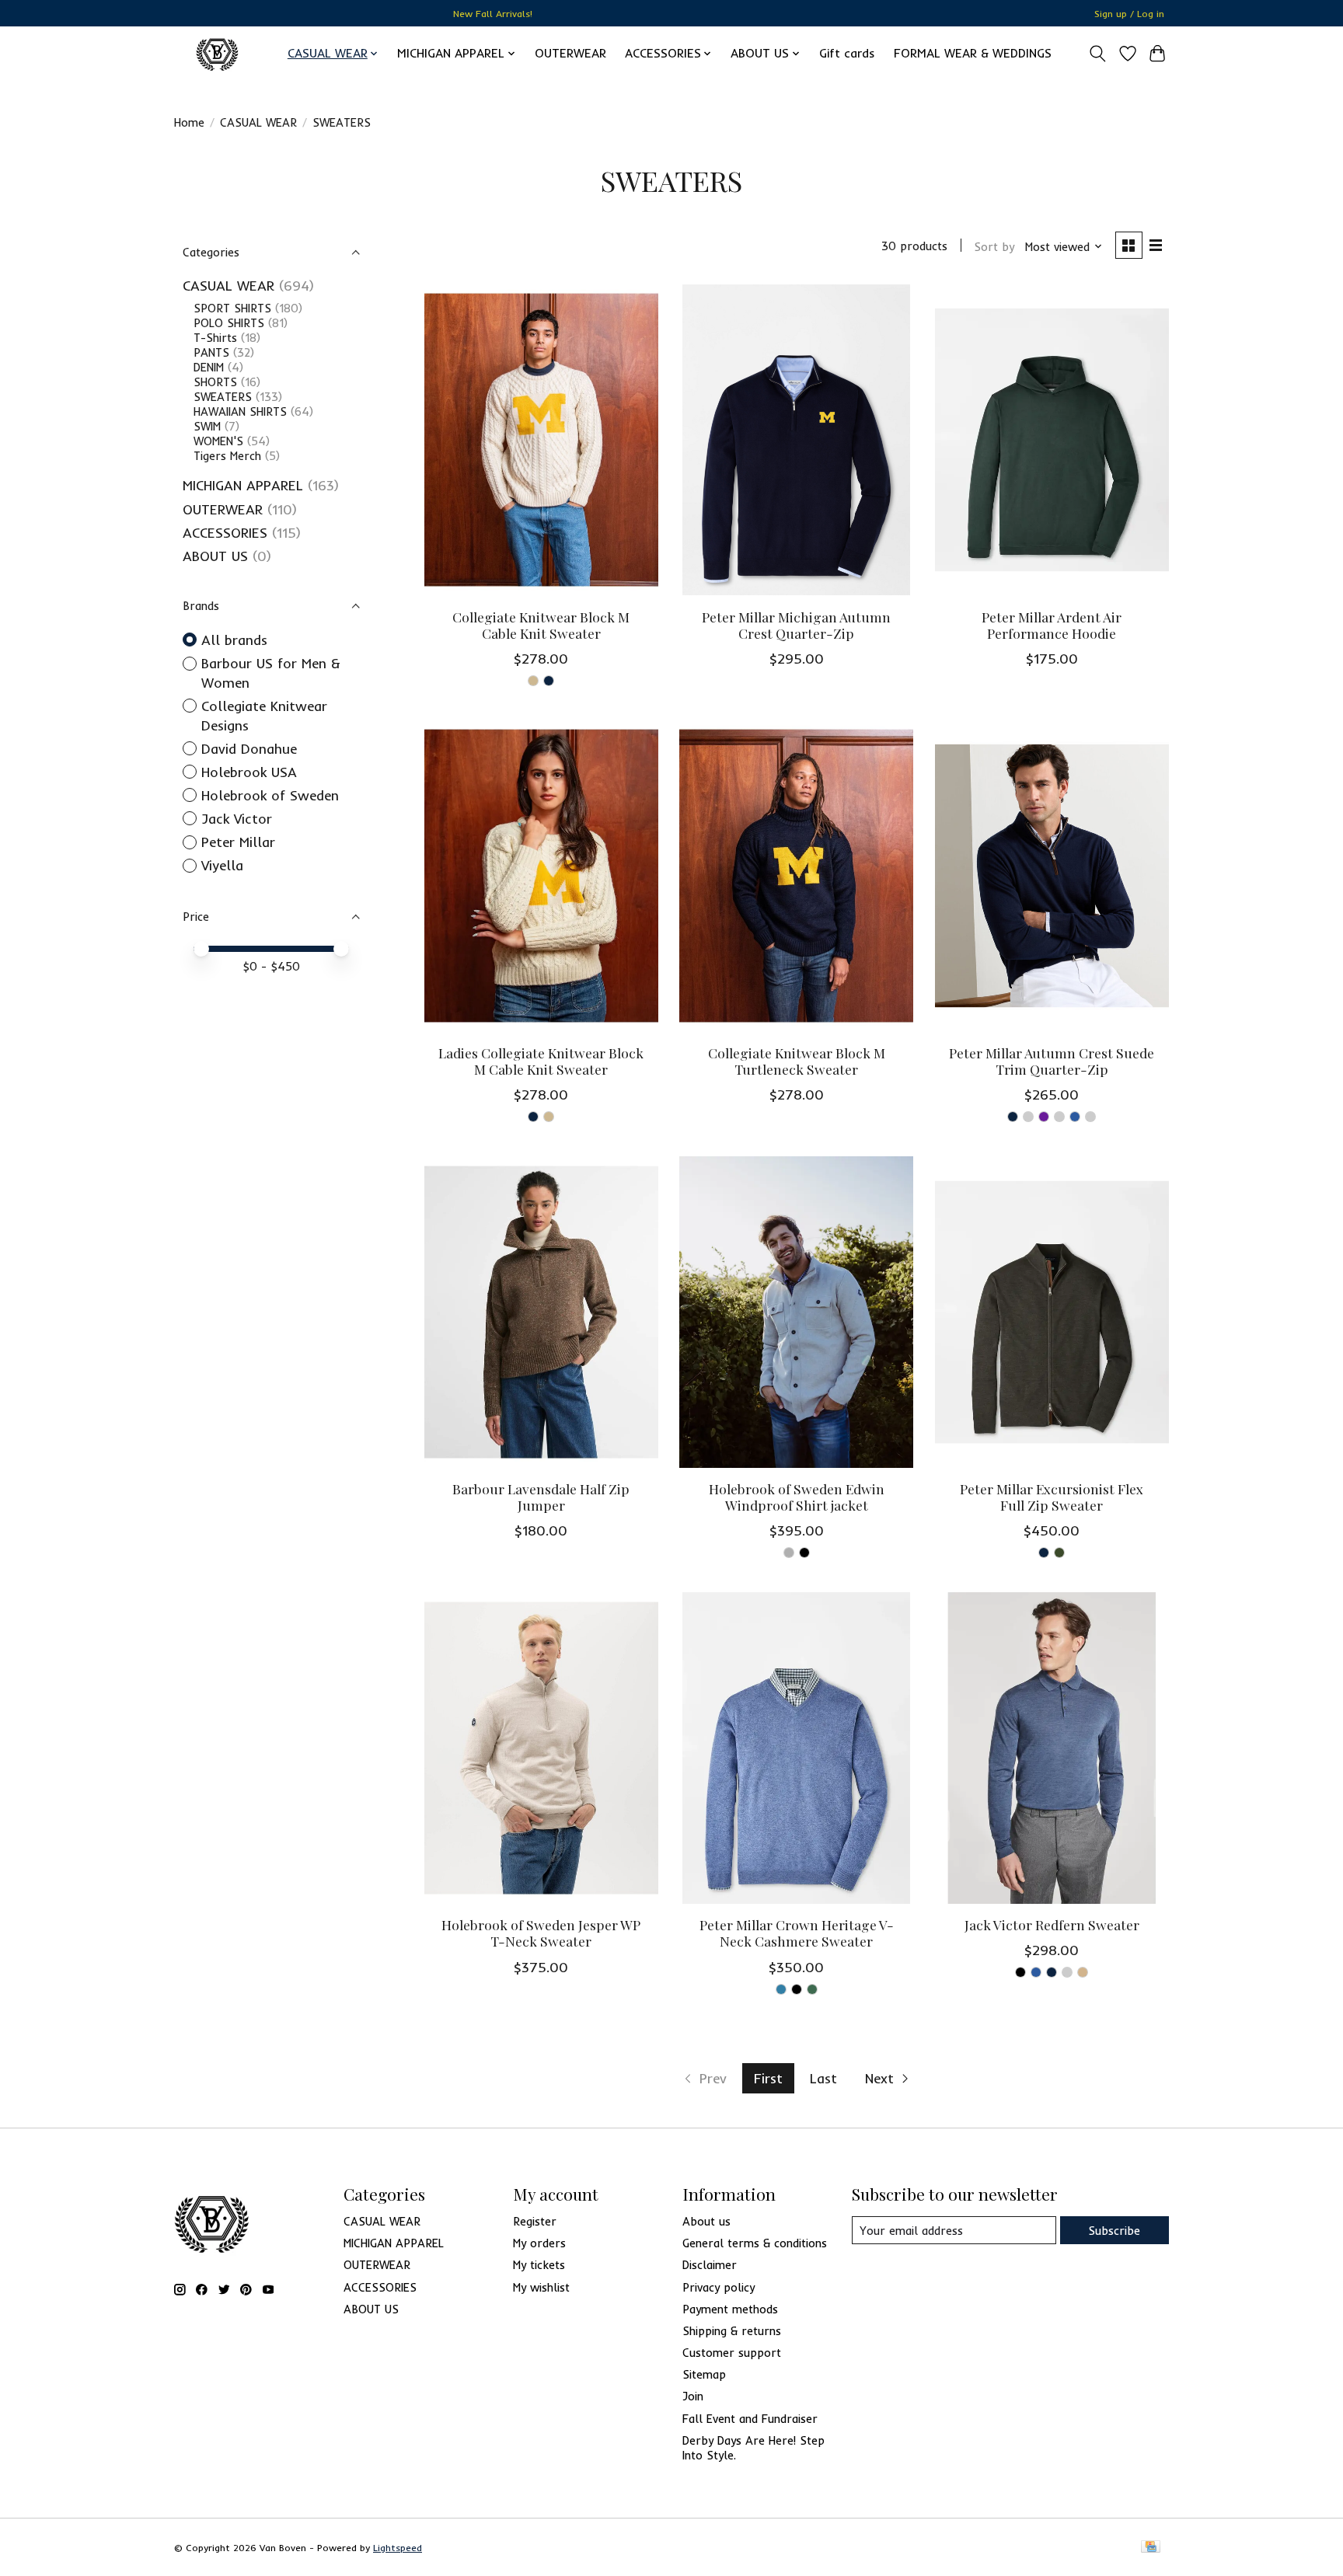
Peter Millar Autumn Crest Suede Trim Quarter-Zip (1052, 1061)
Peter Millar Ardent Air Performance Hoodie (1052, 625)
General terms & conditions (755, 2243)
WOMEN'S (218, 441)
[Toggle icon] (1098, 54)
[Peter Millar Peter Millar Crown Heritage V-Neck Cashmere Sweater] (796, 1748)
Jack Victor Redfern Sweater (1052, 1924)
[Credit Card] (1151, 2548)
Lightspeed (398, 2548)
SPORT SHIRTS (232, 308)
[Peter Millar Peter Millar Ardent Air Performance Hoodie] (1052, 440)
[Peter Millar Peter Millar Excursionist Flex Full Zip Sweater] (1052, 1312)
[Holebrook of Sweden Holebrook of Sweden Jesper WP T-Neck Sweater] (541, 1748)
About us (706, 2221)
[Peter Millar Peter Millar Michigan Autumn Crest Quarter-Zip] (796, 440)
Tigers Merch (227, 456)
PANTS (211, 352)
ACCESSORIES (225, 532)
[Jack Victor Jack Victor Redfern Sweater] (1052, 1748)
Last (823, 2078)
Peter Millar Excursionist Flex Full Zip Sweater (1052, 1497)
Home (189, 122)
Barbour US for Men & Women (271, 673)
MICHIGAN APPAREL (243, 485)
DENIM (209, 367)
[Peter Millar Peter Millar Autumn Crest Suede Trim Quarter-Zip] (1052, 876)
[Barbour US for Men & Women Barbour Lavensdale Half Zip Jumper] (541, 1312)
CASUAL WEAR (258, 122)
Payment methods (730, 2309)
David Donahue (249, 748)
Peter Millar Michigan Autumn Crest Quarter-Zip (796, 625)
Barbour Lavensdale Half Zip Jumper (541, 1497)
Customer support (732, 2353)
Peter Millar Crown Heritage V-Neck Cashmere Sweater (797, 1933)
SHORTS (215, 382)
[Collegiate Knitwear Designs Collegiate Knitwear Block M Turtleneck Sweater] (796, 876)
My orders (539, 2243)
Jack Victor (237, 818)
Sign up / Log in (1129, 14)
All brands (234, 640)
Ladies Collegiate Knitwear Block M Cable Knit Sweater (541, 1061)
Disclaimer (710, 2265)
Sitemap (704, 2374)
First (768, 2078)
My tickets (539, 2265)
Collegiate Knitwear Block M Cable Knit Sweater (541, 625)
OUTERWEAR (570, 53)
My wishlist (541, 2287)
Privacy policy (719, 2287)
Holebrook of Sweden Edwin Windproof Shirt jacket (797, 1497)
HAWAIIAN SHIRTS (240, 411)
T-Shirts (215, 338)
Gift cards (847, 53)
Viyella (222, 865)
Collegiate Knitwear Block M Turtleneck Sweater (797, 1061)
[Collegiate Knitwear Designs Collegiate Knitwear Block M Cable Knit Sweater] (541, 440)
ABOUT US (215, 556)
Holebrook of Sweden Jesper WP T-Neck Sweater (541, 1933)
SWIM (207, 426)
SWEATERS (223, 397)
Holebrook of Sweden (270, 795)
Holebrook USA (249, 772)
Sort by (994, 247)
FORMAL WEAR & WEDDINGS (973, 53)
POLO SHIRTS (229, 323)
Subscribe (1114, 2231)
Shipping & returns (732, 2331)
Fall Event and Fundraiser (750, 2419)
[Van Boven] (217, 53)
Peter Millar (238, 842)
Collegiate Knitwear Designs (264, 715)
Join (693, 2396)
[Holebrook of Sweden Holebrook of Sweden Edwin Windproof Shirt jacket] (796, 1312)
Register (535, 2221)
